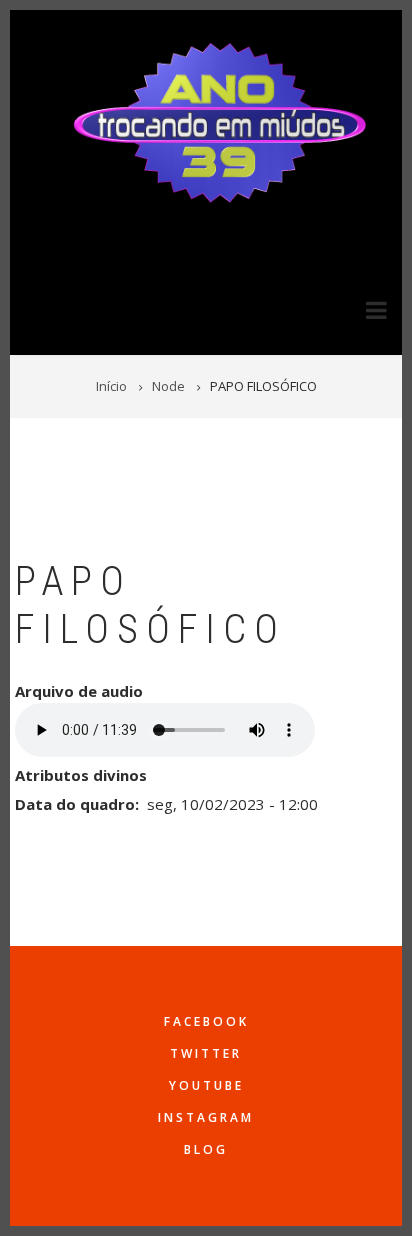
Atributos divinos (81, 775)
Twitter (206, 1053)
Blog (206, 1149)
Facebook (206, 1021)
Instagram (206, 1117)
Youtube (206, 1085)
